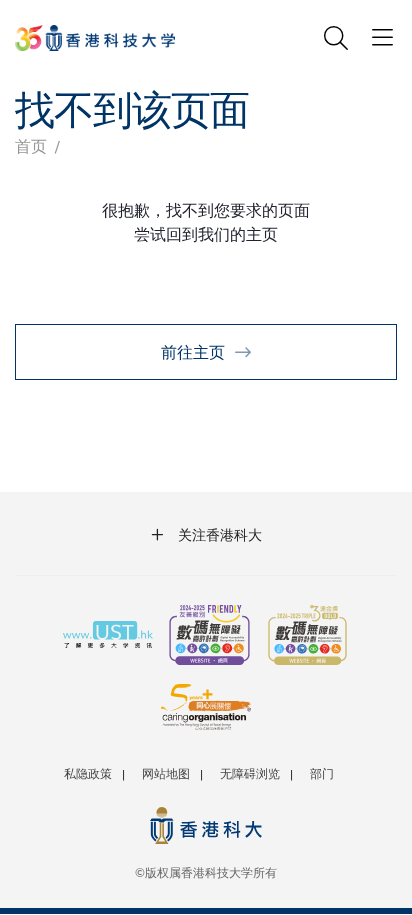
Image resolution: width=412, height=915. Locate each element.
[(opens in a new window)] (209, 637)
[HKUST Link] (95, 38)
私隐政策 (88, 773)
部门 (322, 773)
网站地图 (166, 773)
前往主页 (193, 351)
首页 (31, 145)
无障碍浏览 (250, 773)
